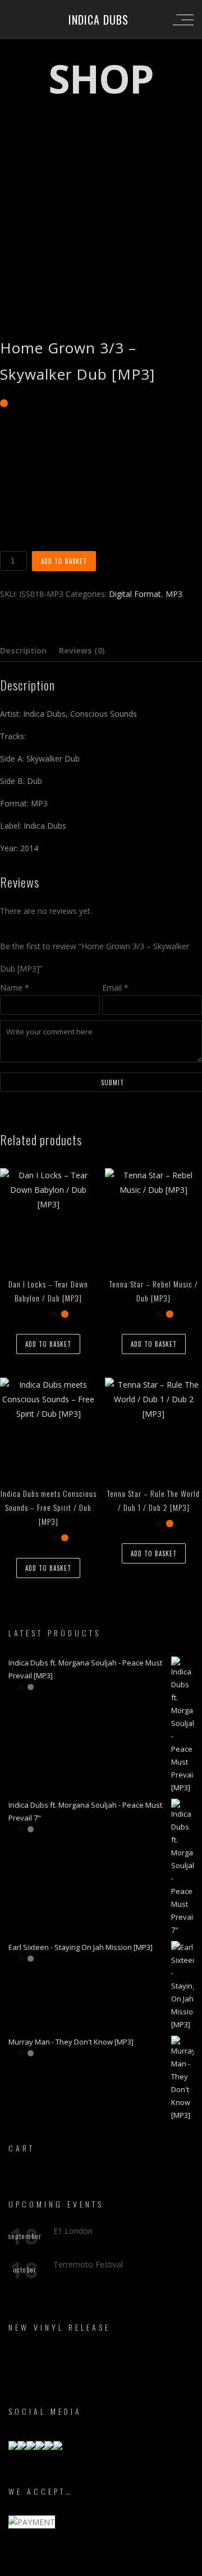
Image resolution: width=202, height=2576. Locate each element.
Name (15, 988)
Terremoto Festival (88, 2264)
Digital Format (135, 594)
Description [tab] (23, 650)
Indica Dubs (98, 20)
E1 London (73, 2231)
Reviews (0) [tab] (82, 650)
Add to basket (64, 561)
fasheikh (151, 2566)
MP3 (174, 594)
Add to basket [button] (48, 1344)
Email (115, 988)
